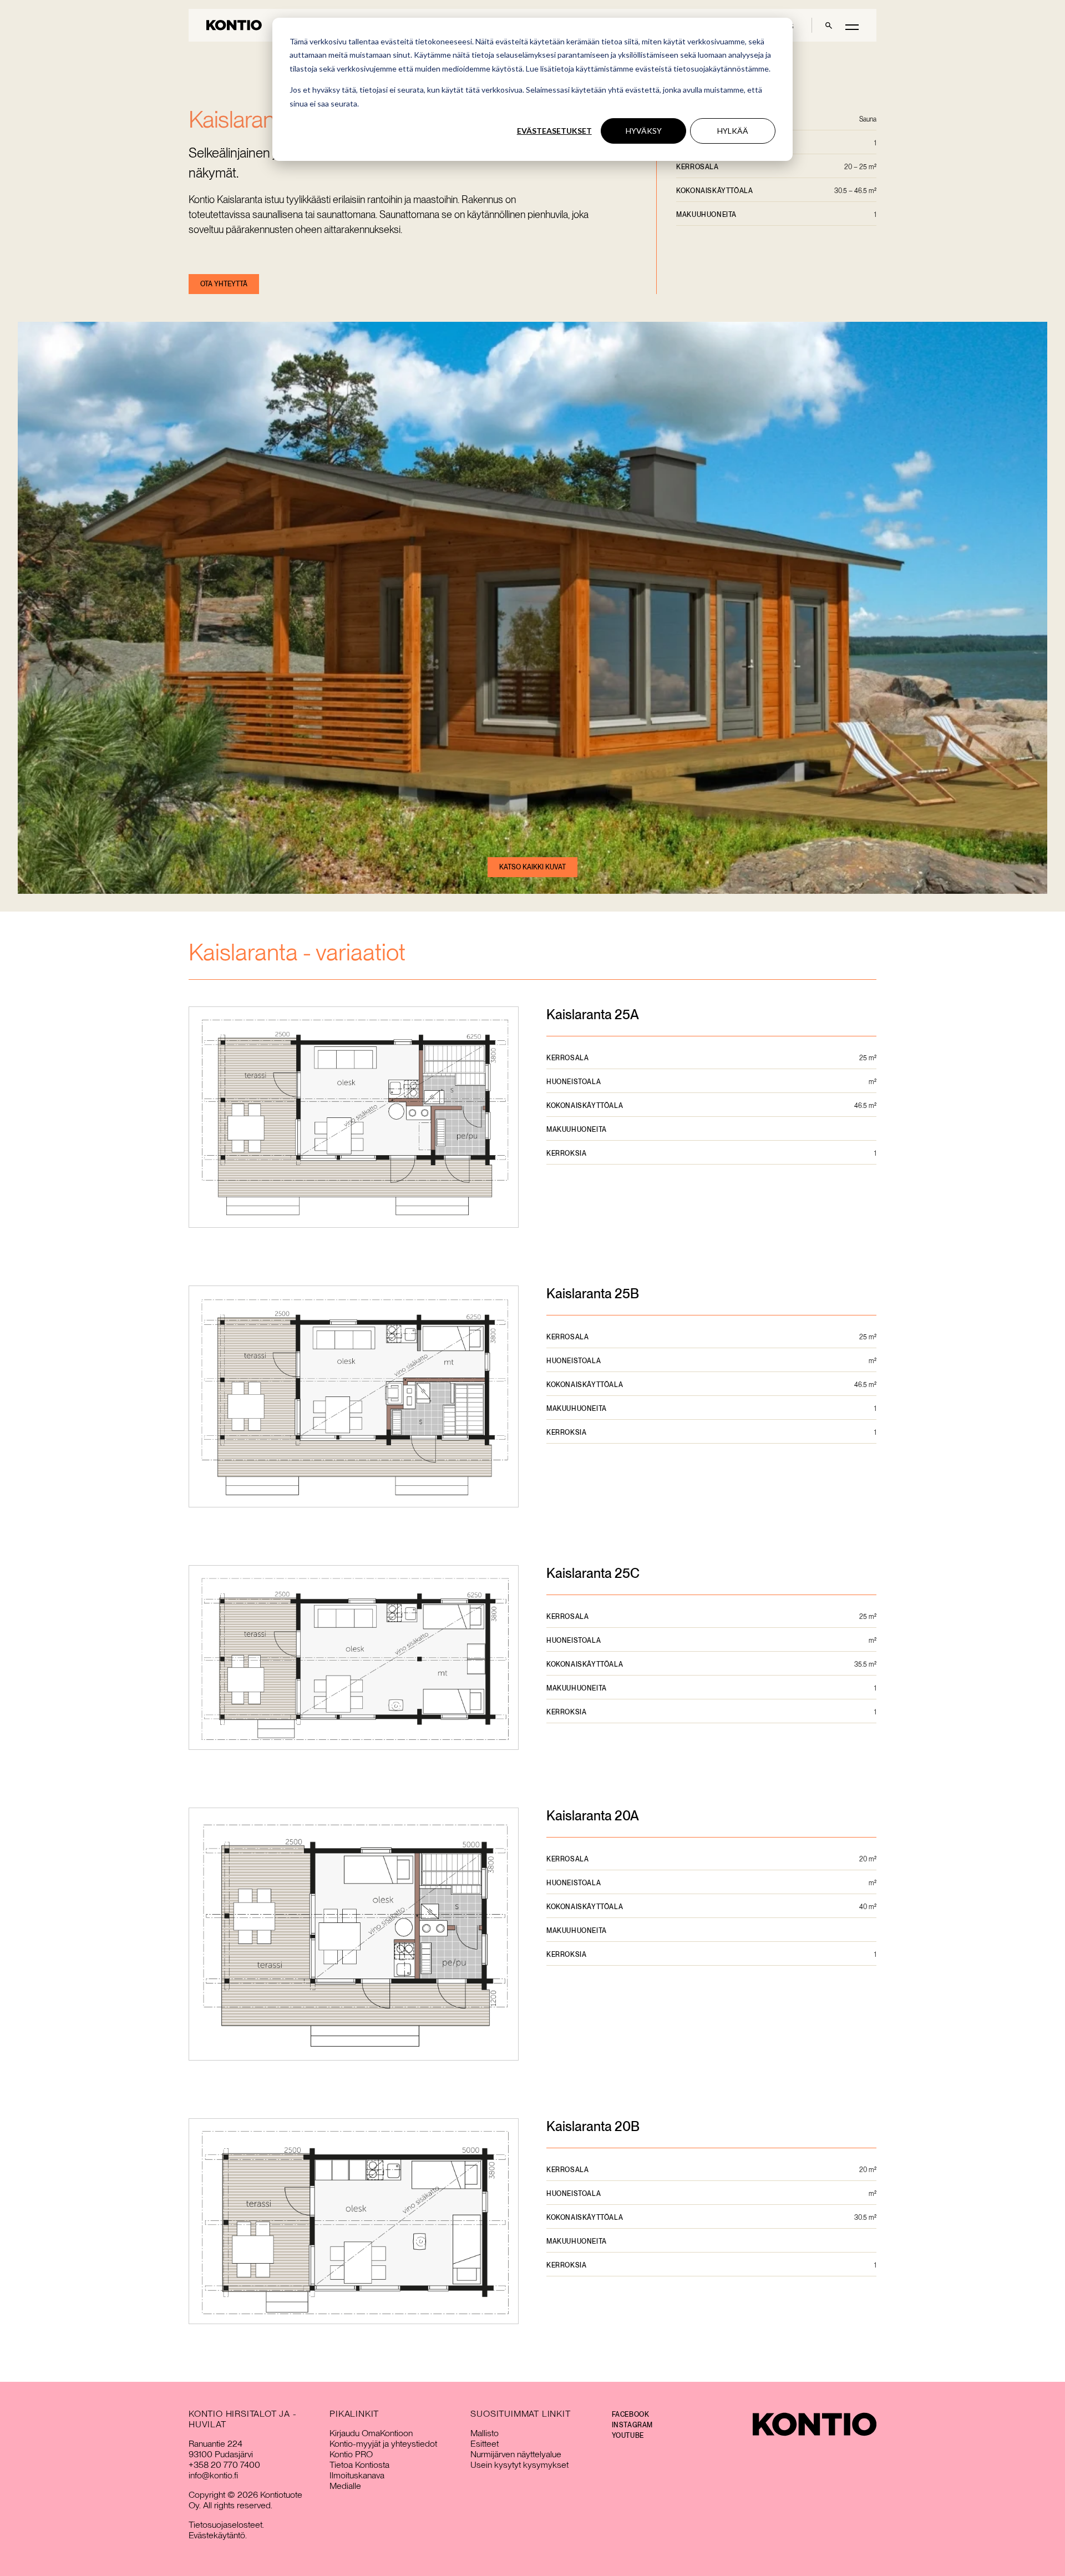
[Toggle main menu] (852, 26)
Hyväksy (644, 131)
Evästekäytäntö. (218, 2535)
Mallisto (485, 2433)
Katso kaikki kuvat (532, 867)
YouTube (628, 2436)
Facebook (631, 2415)
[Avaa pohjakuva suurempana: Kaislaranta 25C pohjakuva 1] (354, 1658)
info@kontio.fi (213, 2475)
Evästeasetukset (554, 131)
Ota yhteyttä (224, 284)
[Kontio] (815, 2424)
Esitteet (485, 2444)
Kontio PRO (351, 2454)
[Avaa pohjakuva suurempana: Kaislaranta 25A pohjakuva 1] (354, 1118)
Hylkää (733, 131)
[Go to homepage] (234, 25)
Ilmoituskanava (357, 2475)
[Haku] (829, 25)
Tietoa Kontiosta (359, 2465)
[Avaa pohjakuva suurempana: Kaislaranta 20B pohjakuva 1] (354, 2222)
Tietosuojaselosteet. (226, 2525)
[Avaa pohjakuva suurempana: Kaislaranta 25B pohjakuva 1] (354, 1398)
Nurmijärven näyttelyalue (516, 2454)
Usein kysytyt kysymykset (519, 2465)
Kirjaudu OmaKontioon (371, 2433)
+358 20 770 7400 (224, 2465)
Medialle (345, 2486)
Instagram (632, 2425)
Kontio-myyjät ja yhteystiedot (383, 2444)
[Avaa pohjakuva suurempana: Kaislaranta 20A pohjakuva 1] (354, 1935)
